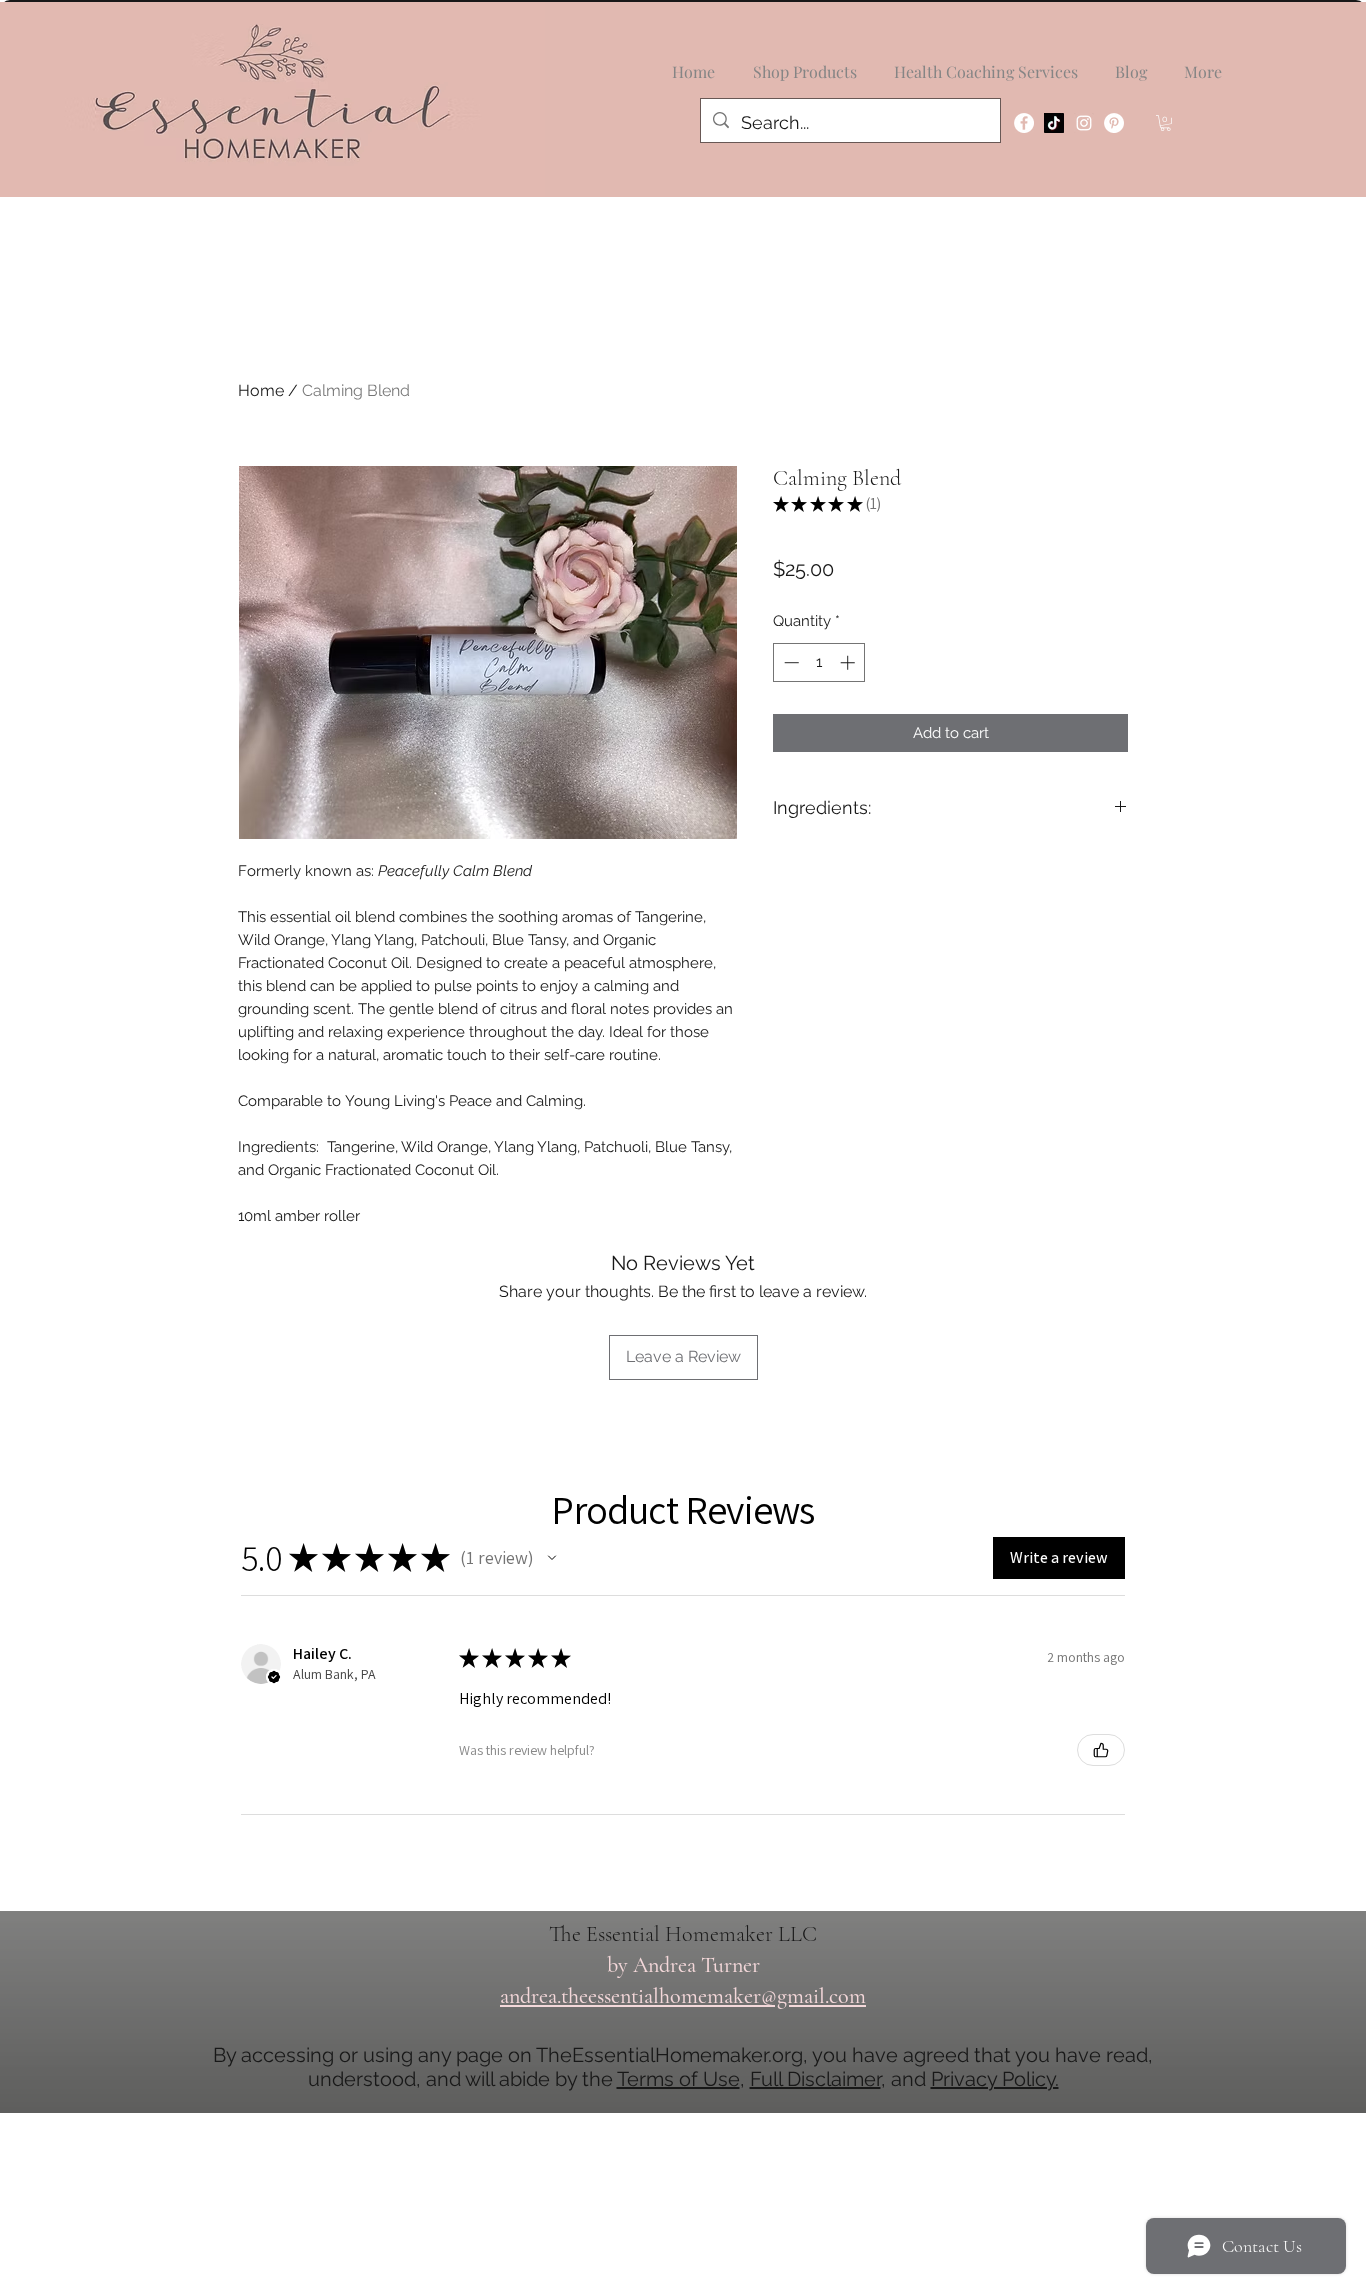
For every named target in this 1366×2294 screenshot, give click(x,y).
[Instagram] (1084, 123)
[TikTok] (1054, 123)
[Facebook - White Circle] (1024, 123)
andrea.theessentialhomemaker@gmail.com (683, 1996)
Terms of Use (678, 2079)
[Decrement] (789, 662)
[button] (1165, 123)
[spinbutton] (819, 662)
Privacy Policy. (995, 2079)
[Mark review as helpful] (1101, 1750)
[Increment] (849, 662)
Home (261, 390)
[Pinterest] (1114, 123)
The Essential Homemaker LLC (683, 1934)
